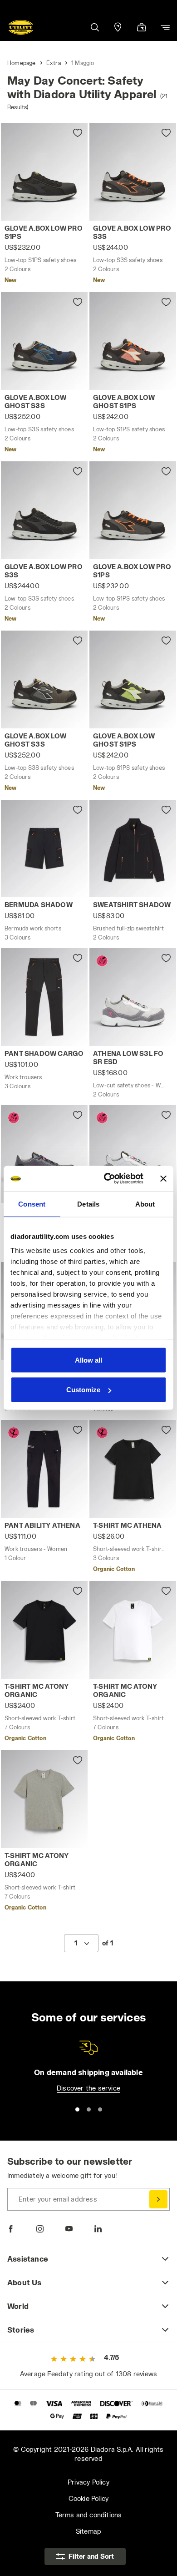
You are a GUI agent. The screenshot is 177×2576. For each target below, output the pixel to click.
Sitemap (88, 2531)
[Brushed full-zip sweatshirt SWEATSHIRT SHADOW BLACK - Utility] (133, 849)
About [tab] (145, 1204)
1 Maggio (83, 63)
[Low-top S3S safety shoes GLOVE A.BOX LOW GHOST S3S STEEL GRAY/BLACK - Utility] (44, 679)
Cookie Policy (89, 2498)
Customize (83, 1390)
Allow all (88, 1360)
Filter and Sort (91, 2556)
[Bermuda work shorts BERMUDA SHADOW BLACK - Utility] (44, 849)
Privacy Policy (88, 2482)
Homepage (22, 63)
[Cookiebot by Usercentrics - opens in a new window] (107, 1179)
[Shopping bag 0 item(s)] (142, 28)
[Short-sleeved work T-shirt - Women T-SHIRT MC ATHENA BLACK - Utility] (133, 1469)
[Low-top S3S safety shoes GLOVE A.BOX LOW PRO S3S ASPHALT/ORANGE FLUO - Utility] (133, 172)
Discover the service (88, 2088)
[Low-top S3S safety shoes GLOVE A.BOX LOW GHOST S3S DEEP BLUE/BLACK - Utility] (44, 341)
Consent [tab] (32, 1204)
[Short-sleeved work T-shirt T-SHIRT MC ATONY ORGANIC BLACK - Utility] (44, 1630)
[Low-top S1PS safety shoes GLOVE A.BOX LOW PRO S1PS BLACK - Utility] (44, 172)
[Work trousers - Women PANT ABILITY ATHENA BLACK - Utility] (44, 1469)
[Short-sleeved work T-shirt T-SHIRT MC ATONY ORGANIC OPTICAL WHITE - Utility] (133, 1630)
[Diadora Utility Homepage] (21, 27)
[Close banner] (163, 1178)
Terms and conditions (89, 2515)
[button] (94, 27)
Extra (54, 63)
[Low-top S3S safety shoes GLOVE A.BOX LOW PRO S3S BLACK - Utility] (44, 510)
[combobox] (81, 1943)
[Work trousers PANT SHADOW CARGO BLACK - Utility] (44, 997)
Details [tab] (88, 1204)
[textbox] (76, 1943)
